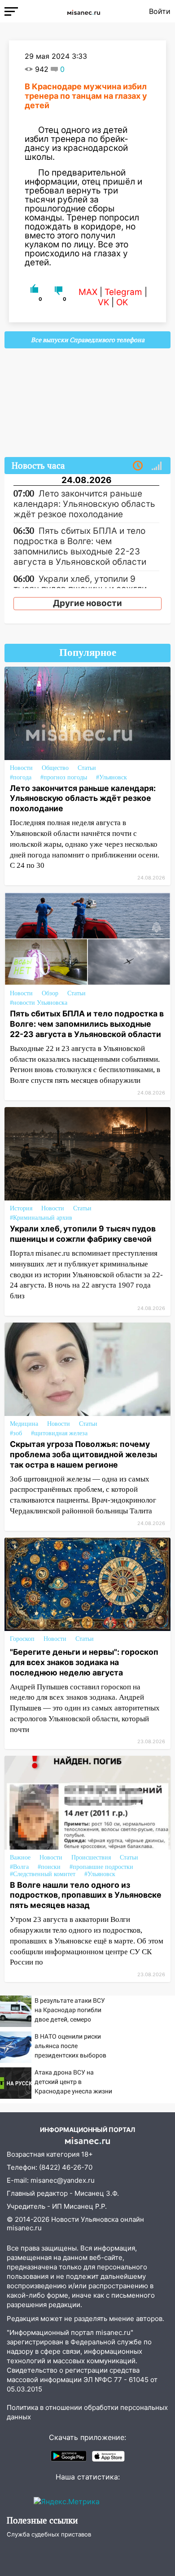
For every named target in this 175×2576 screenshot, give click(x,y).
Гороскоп (22, 1639)
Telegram (123, 292)
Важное (20, 1857)
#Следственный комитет (43, 1874)
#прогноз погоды (64, 777)
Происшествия (91, 1857)
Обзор (50, 993)
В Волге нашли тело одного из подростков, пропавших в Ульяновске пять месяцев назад (86, 1895)
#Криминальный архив (41, 1218)
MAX (88, 292)
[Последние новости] (138, 466)
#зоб (16, 1433)
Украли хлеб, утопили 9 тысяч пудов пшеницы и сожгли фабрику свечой (83, 1234)
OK (122, 302)
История (21, 1208)
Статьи (87, 768)
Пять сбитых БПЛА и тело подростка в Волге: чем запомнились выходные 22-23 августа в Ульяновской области (87, 1024)
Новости (21, 768)
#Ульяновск (112, 777)
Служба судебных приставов (49, 2534)
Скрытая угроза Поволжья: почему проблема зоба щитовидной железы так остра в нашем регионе (83, 1454)
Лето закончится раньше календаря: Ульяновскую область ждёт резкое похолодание (83, 798)
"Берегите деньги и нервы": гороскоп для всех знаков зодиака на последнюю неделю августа (84, 1662)
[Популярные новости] (157, 466)
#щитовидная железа (59, 1433)
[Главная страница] (83, 11)
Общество (55, 768)
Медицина (24, 1424)
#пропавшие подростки (101, 1867)
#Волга (19, 1867)
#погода (21, 777)
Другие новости (87, 603)
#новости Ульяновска (39, 1003)
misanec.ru (24, 2228)
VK (103, 302)
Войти (160, 11)
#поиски (49, 1867)
